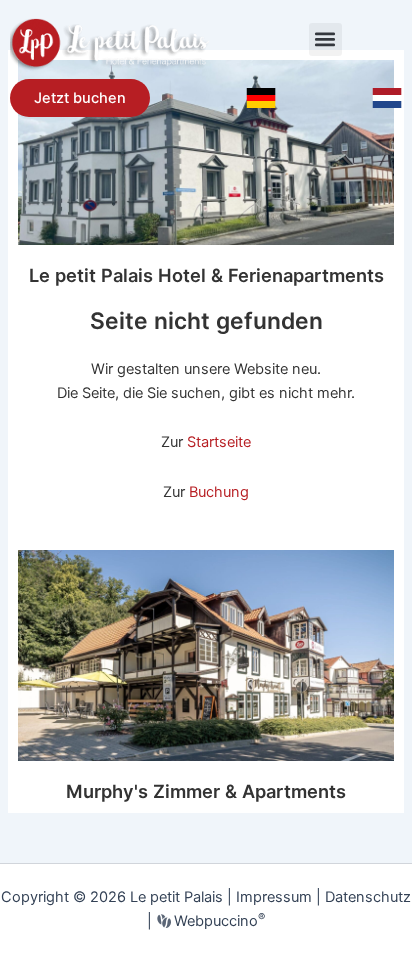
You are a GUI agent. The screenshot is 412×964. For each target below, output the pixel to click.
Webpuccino (217, 921)
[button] (325, 39)
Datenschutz (368, 897)
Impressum (274, 897)
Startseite (219, 442)
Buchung (219, 492)
